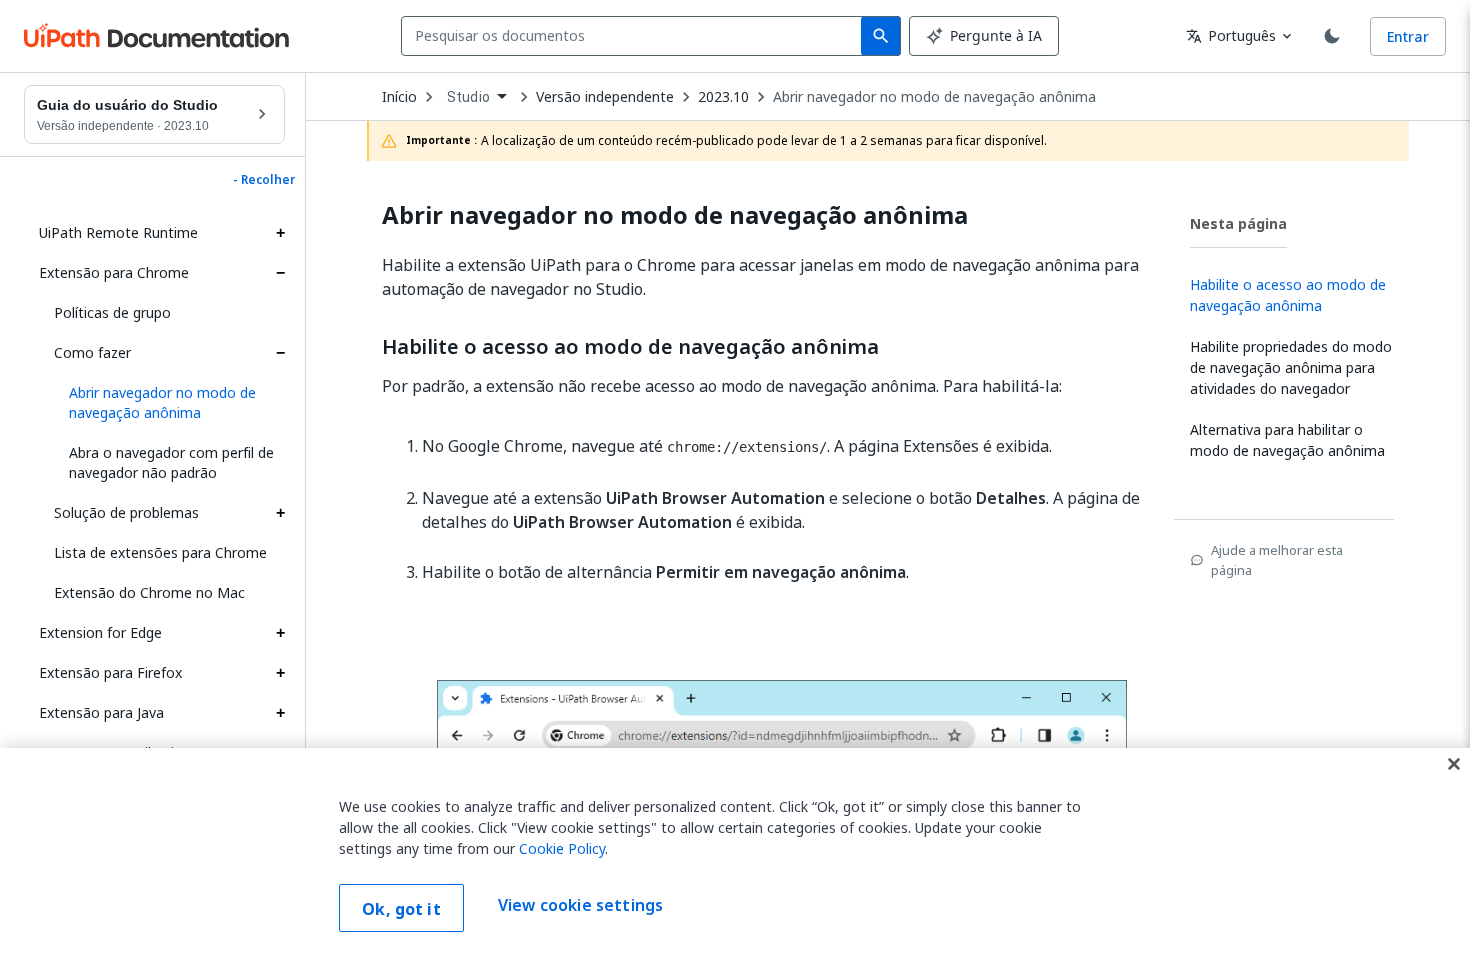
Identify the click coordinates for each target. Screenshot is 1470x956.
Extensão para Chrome (114, 272)
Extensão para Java (101, 712)
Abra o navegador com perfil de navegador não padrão (171, 462)
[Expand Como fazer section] (280, 353)
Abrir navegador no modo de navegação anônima (934, 97)
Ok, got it (401, 909)
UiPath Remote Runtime (118, 232)
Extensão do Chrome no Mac (149, 592)
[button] (169, 403)
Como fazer (92, 352)
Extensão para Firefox (110, 672)
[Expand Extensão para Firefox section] (280, 673)
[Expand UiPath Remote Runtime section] (280, 233)
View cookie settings (580, 906)
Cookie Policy (562, 848)
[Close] (1454, 764)
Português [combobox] (1231, 35)
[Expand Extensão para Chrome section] (280, 273)
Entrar (1408, 36)
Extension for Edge (100, 632)
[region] (735, 852)
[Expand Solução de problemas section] (280, 513)
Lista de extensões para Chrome (160, 552)
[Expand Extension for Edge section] (280, 633)
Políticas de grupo (112, 312)
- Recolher (264, 180)
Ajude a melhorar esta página (1277, 560)
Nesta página (1238, 223)
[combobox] (635, 36)
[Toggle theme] (1332, 36)
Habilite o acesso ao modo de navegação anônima (630, 347)
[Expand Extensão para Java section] (280, 713)
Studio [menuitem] (468, 97)
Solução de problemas (126, 512)
